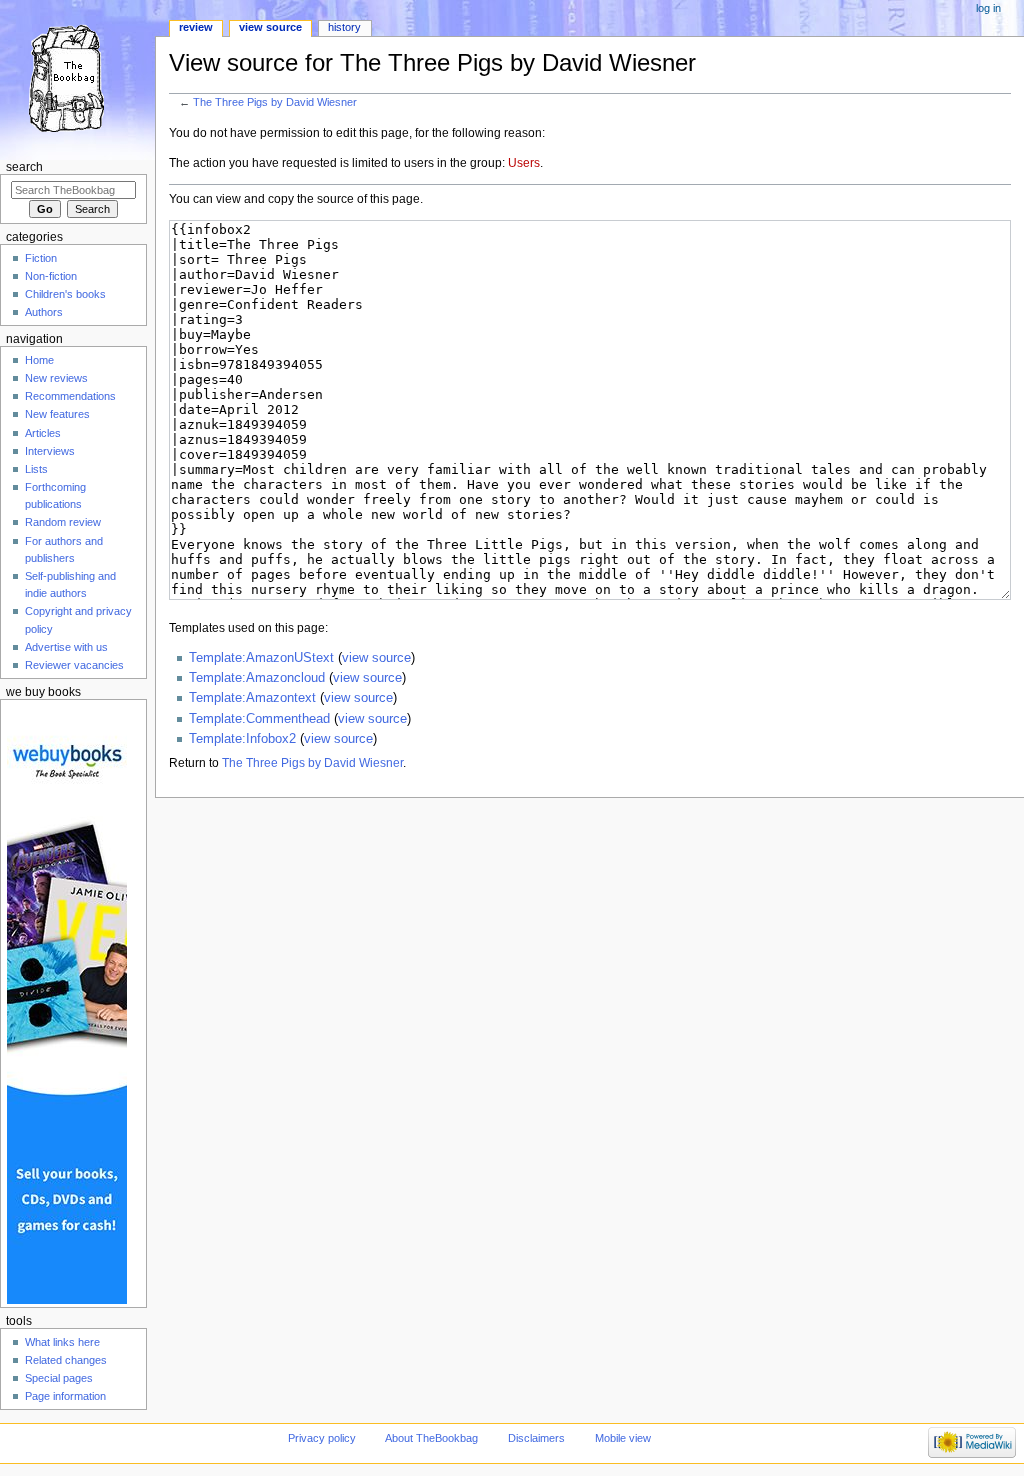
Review (196, 27)
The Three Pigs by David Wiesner (275, 102)
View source (270, 27)
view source (376, 658)
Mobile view (623, 1438)
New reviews (56, 378)
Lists (36, 469)
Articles (43, 433)
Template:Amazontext (252, 698)
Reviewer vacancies (74, 665)
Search (24, 167)
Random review (63, 522)
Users (524, 163)
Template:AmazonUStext (261, 658)
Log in (988, 8)
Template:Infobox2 (242, 739)
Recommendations (70, 396)
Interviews (50, 451)
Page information (65, 1396)
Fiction (41, 258)
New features (57, 414)
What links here (62, 1342)
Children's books (65, 294)
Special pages (59, 1378)
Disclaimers (536, 1438)
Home (39, 360)
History (344, 27)
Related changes (66, 1360)
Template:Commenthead (259, 719)
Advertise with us (66, 647)
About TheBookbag (431, 1438)
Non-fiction (51, 276)
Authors (44, 312)
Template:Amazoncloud (257, 678)
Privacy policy (322, 1438)
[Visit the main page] (77, 77)
